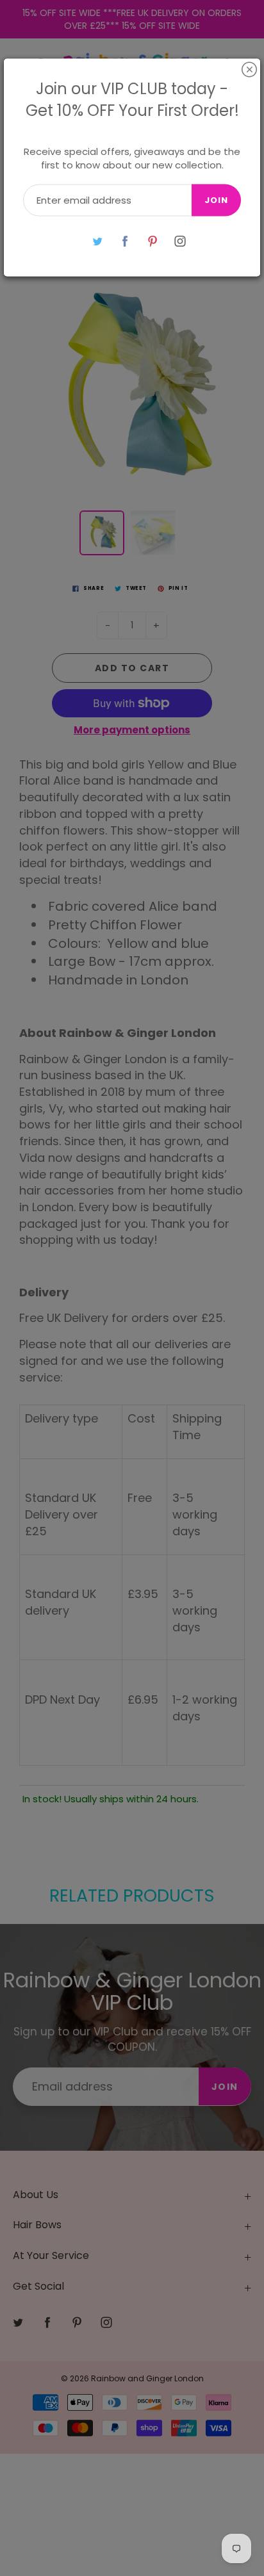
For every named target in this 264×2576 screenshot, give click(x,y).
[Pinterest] (152, 241)
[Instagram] (180, 241)
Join (216, 200)
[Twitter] (97, 241)
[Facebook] (125, 241)
